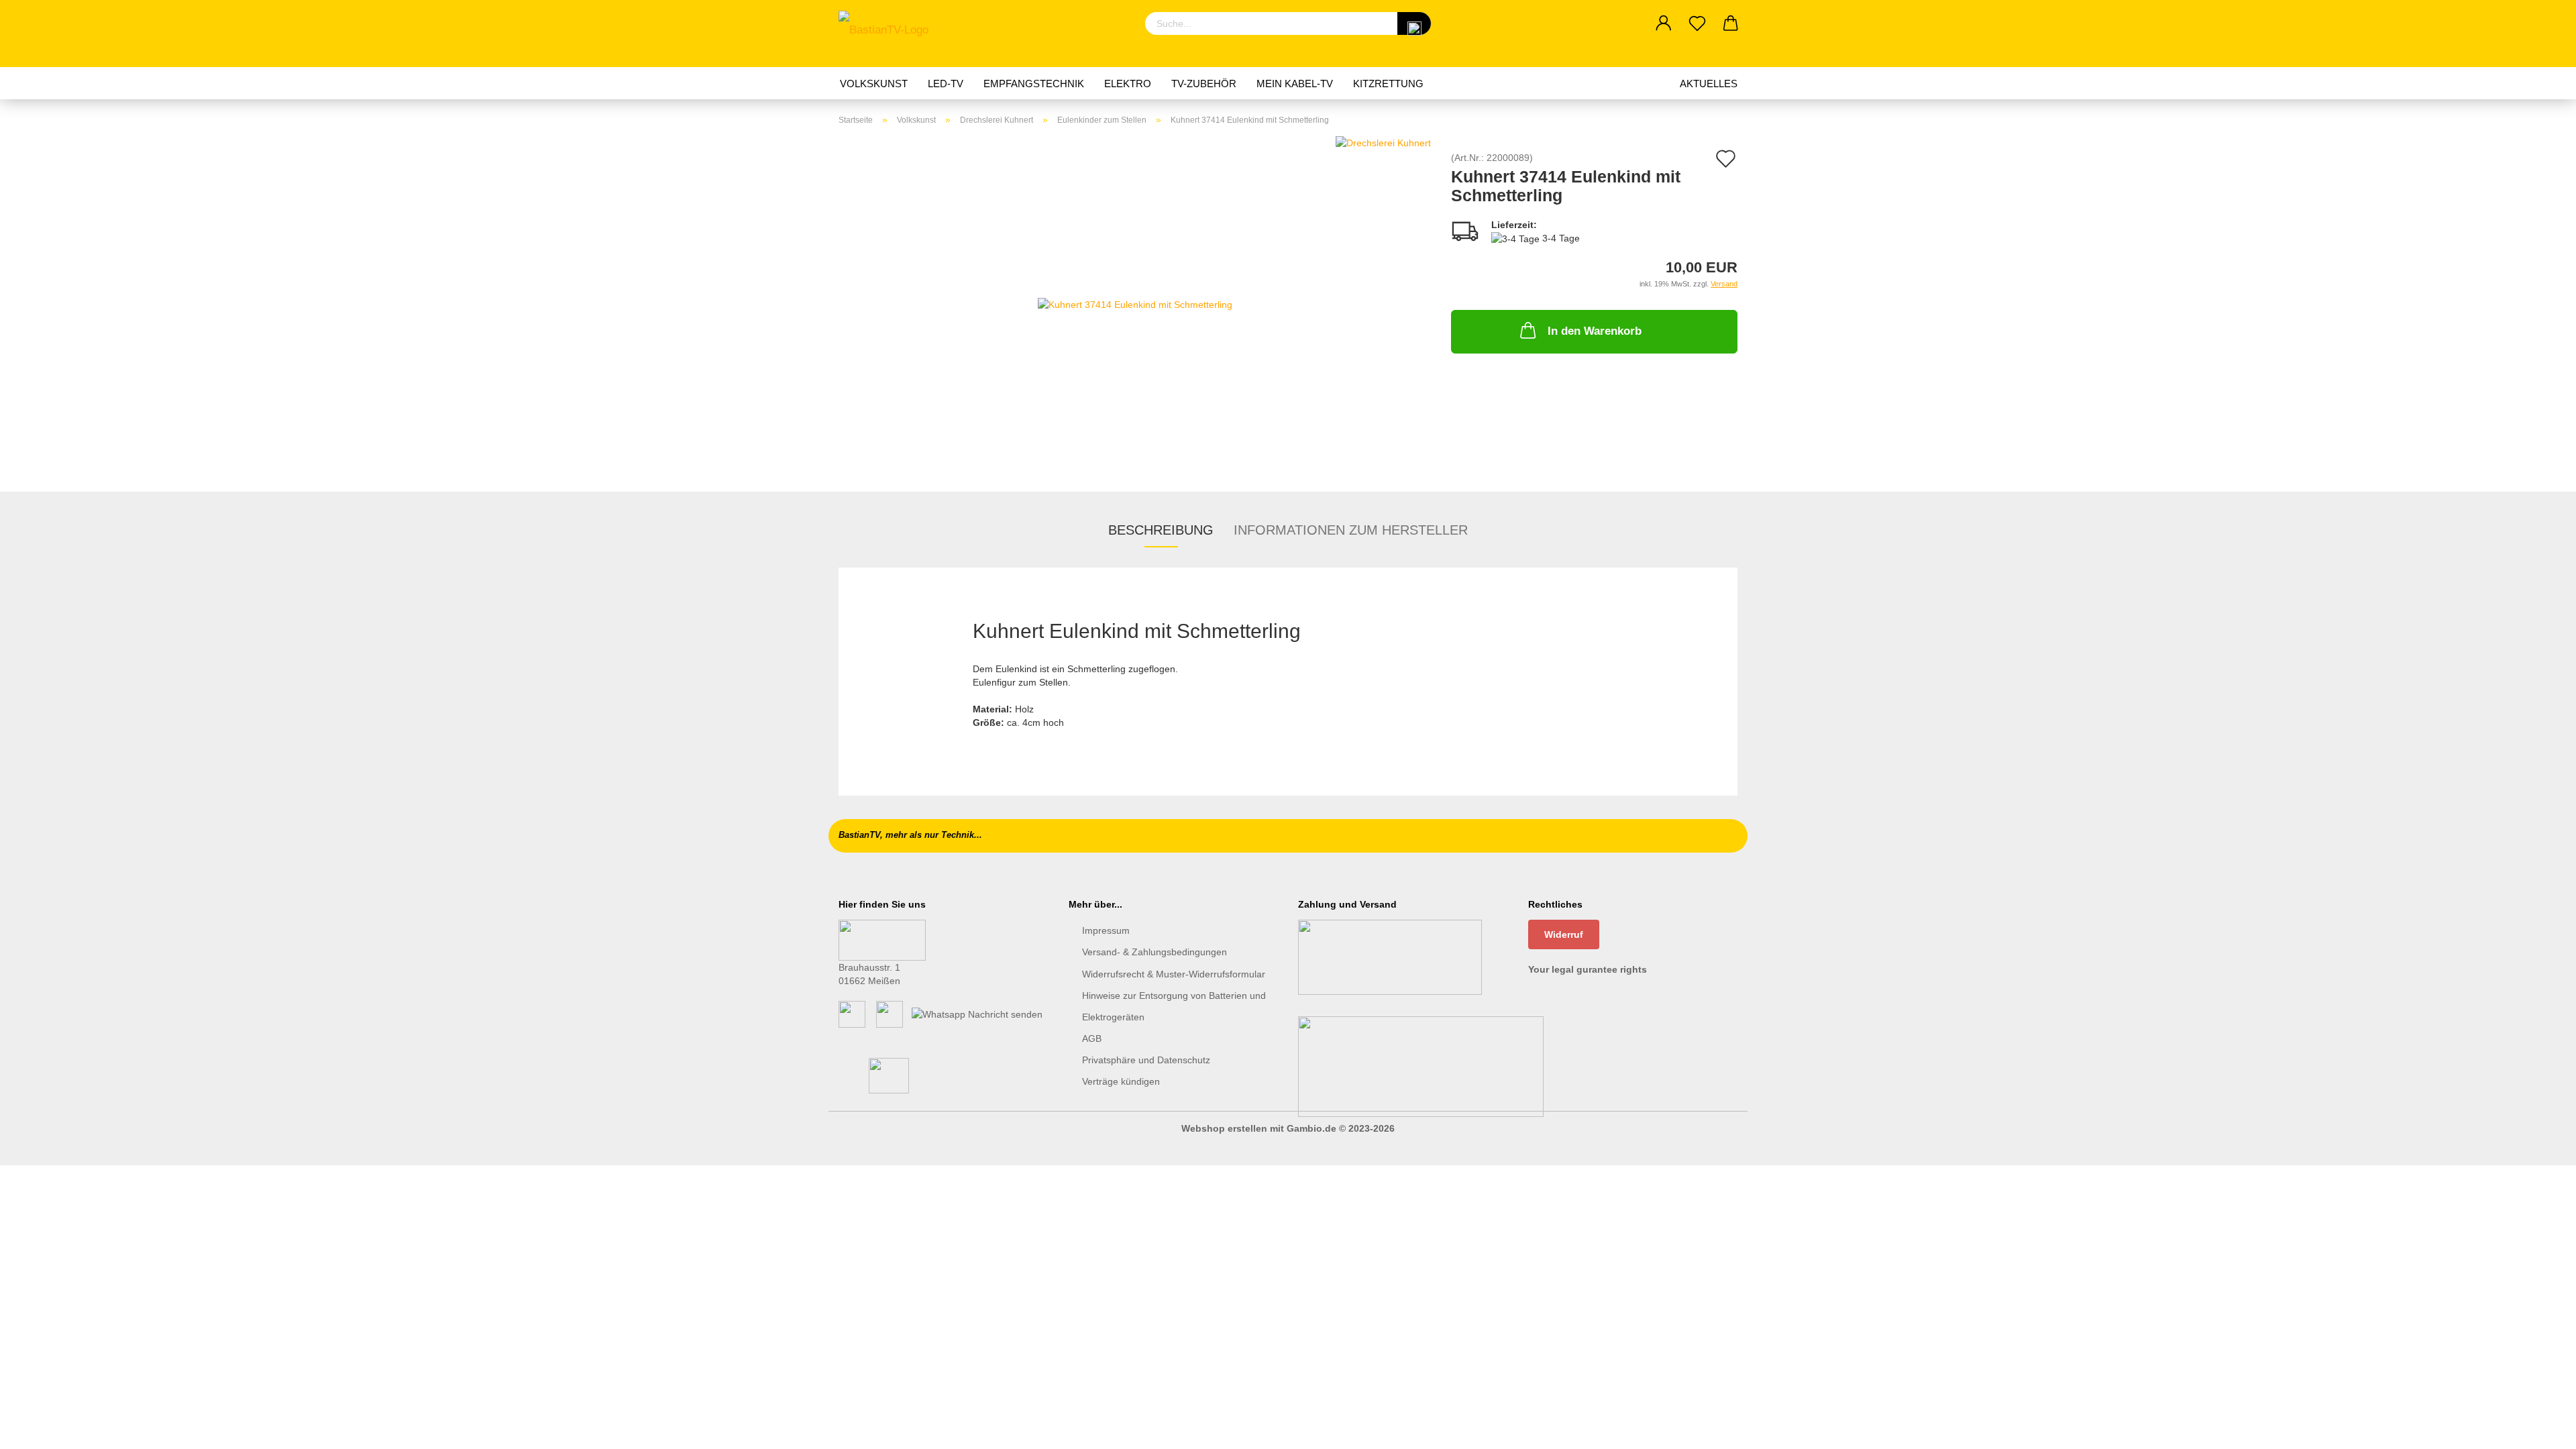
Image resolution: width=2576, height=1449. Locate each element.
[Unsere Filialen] (882, 939)
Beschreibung (1161, 530)
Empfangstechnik (1034, 84)
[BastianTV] (889, 34)
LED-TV (946, 84)
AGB (1092, 1038)
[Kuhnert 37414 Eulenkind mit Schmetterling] (1135, 303)
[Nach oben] (2539, 1429)
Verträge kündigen (1121, 1081)
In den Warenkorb (1595, 331)
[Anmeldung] (1664, 23)
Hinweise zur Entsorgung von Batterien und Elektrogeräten (1174, 1006)
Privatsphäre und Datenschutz (1146, 1060)
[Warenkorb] (1731, 23)
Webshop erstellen (1224, 1128)
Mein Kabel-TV (1295, 84)
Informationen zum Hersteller (1351, 530)
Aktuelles (1709, 84)
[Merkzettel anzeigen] (1697, 23)
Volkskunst (874, 84)
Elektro (1128, 84)
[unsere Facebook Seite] (852, 1014)
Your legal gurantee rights (1588, 969)
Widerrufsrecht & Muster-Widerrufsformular (1174, 974)
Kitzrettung (1388, 84)
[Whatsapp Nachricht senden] (977, 1014)
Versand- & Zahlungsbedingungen (1155, 952)
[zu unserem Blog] (890, 1014)
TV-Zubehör (1204, 84)
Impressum (1106, 930)
